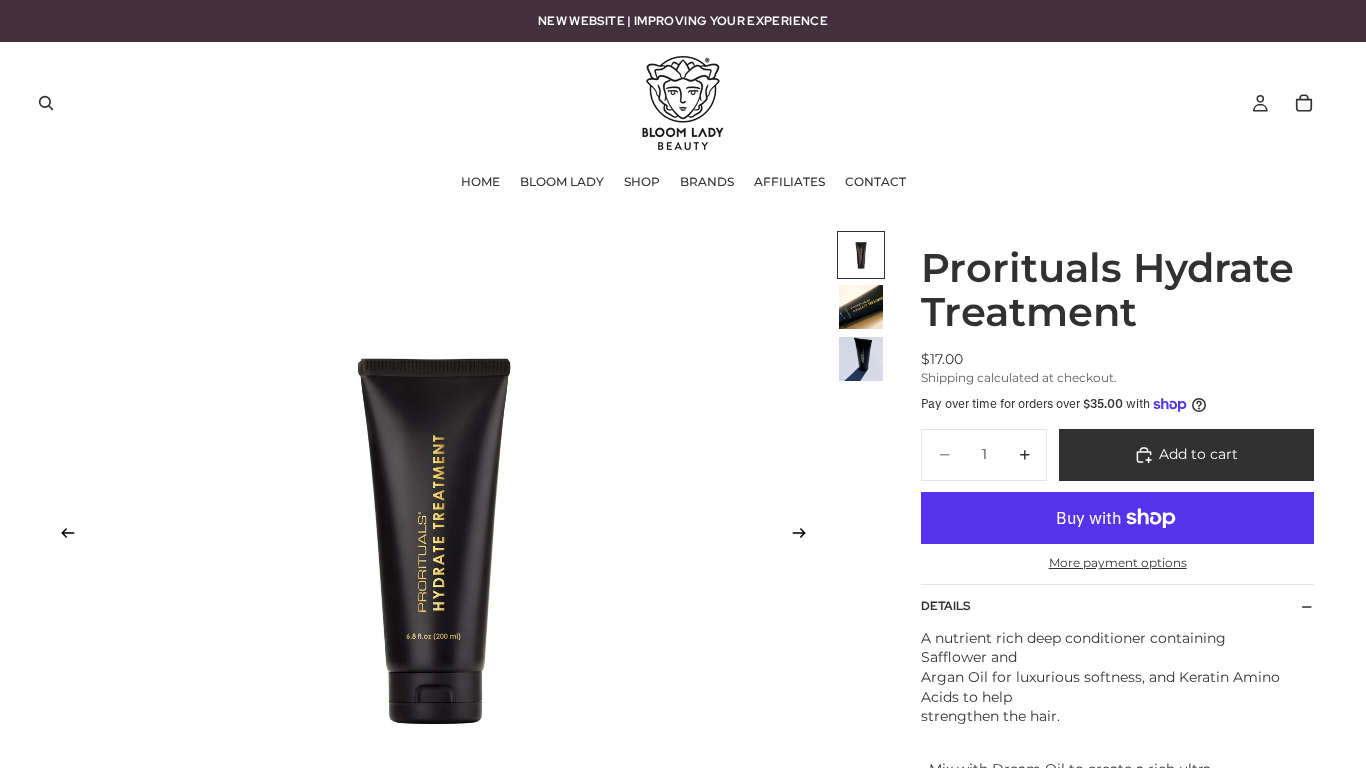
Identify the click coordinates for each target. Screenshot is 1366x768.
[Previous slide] (62, 535)
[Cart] (1304, 103)
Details (945, 606)
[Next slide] (805, 535)
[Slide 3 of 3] (861, 359)
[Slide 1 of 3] (861, 255)
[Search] (46, 103)
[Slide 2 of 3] (861, 307)
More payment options (1118, 563)
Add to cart (1198, 454)
